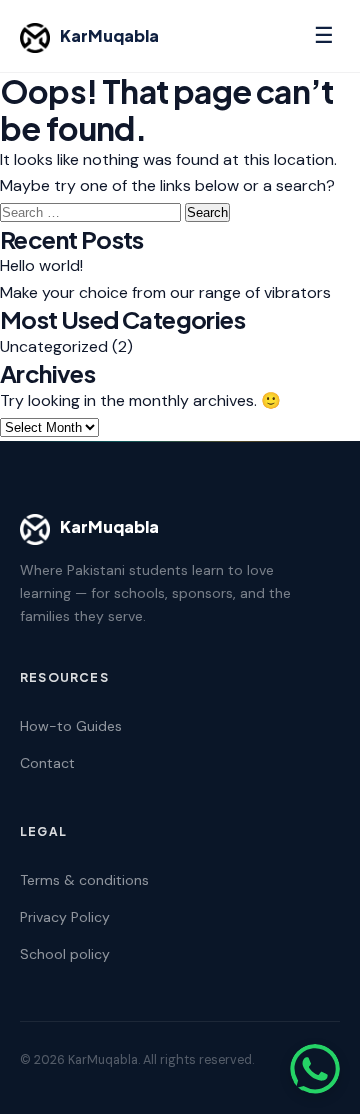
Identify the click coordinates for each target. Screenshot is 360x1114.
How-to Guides (71, 726)
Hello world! (41, 265)
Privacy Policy (65, 917)
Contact (47, 763)
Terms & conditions (84, 880)
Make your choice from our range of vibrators (165, 292)
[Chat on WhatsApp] (315, 1069)
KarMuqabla (109, 35)
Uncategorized (54, 346)
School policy (65, 954)
